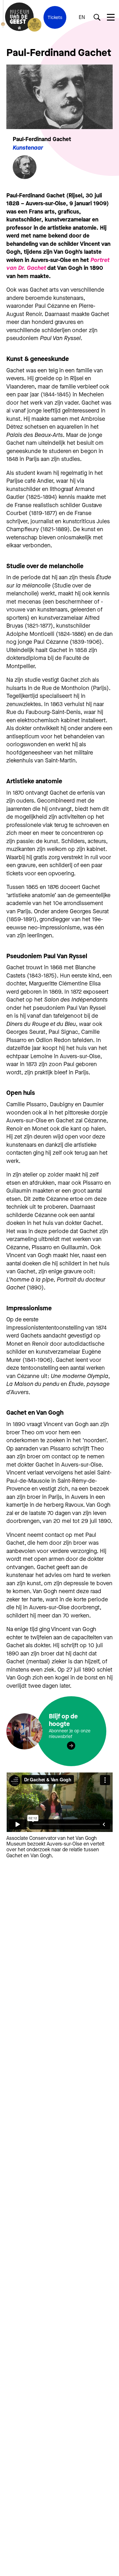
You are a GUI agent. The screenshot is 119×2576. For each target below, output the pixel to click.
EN (82, 17)
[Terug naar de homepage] (19, 17)
